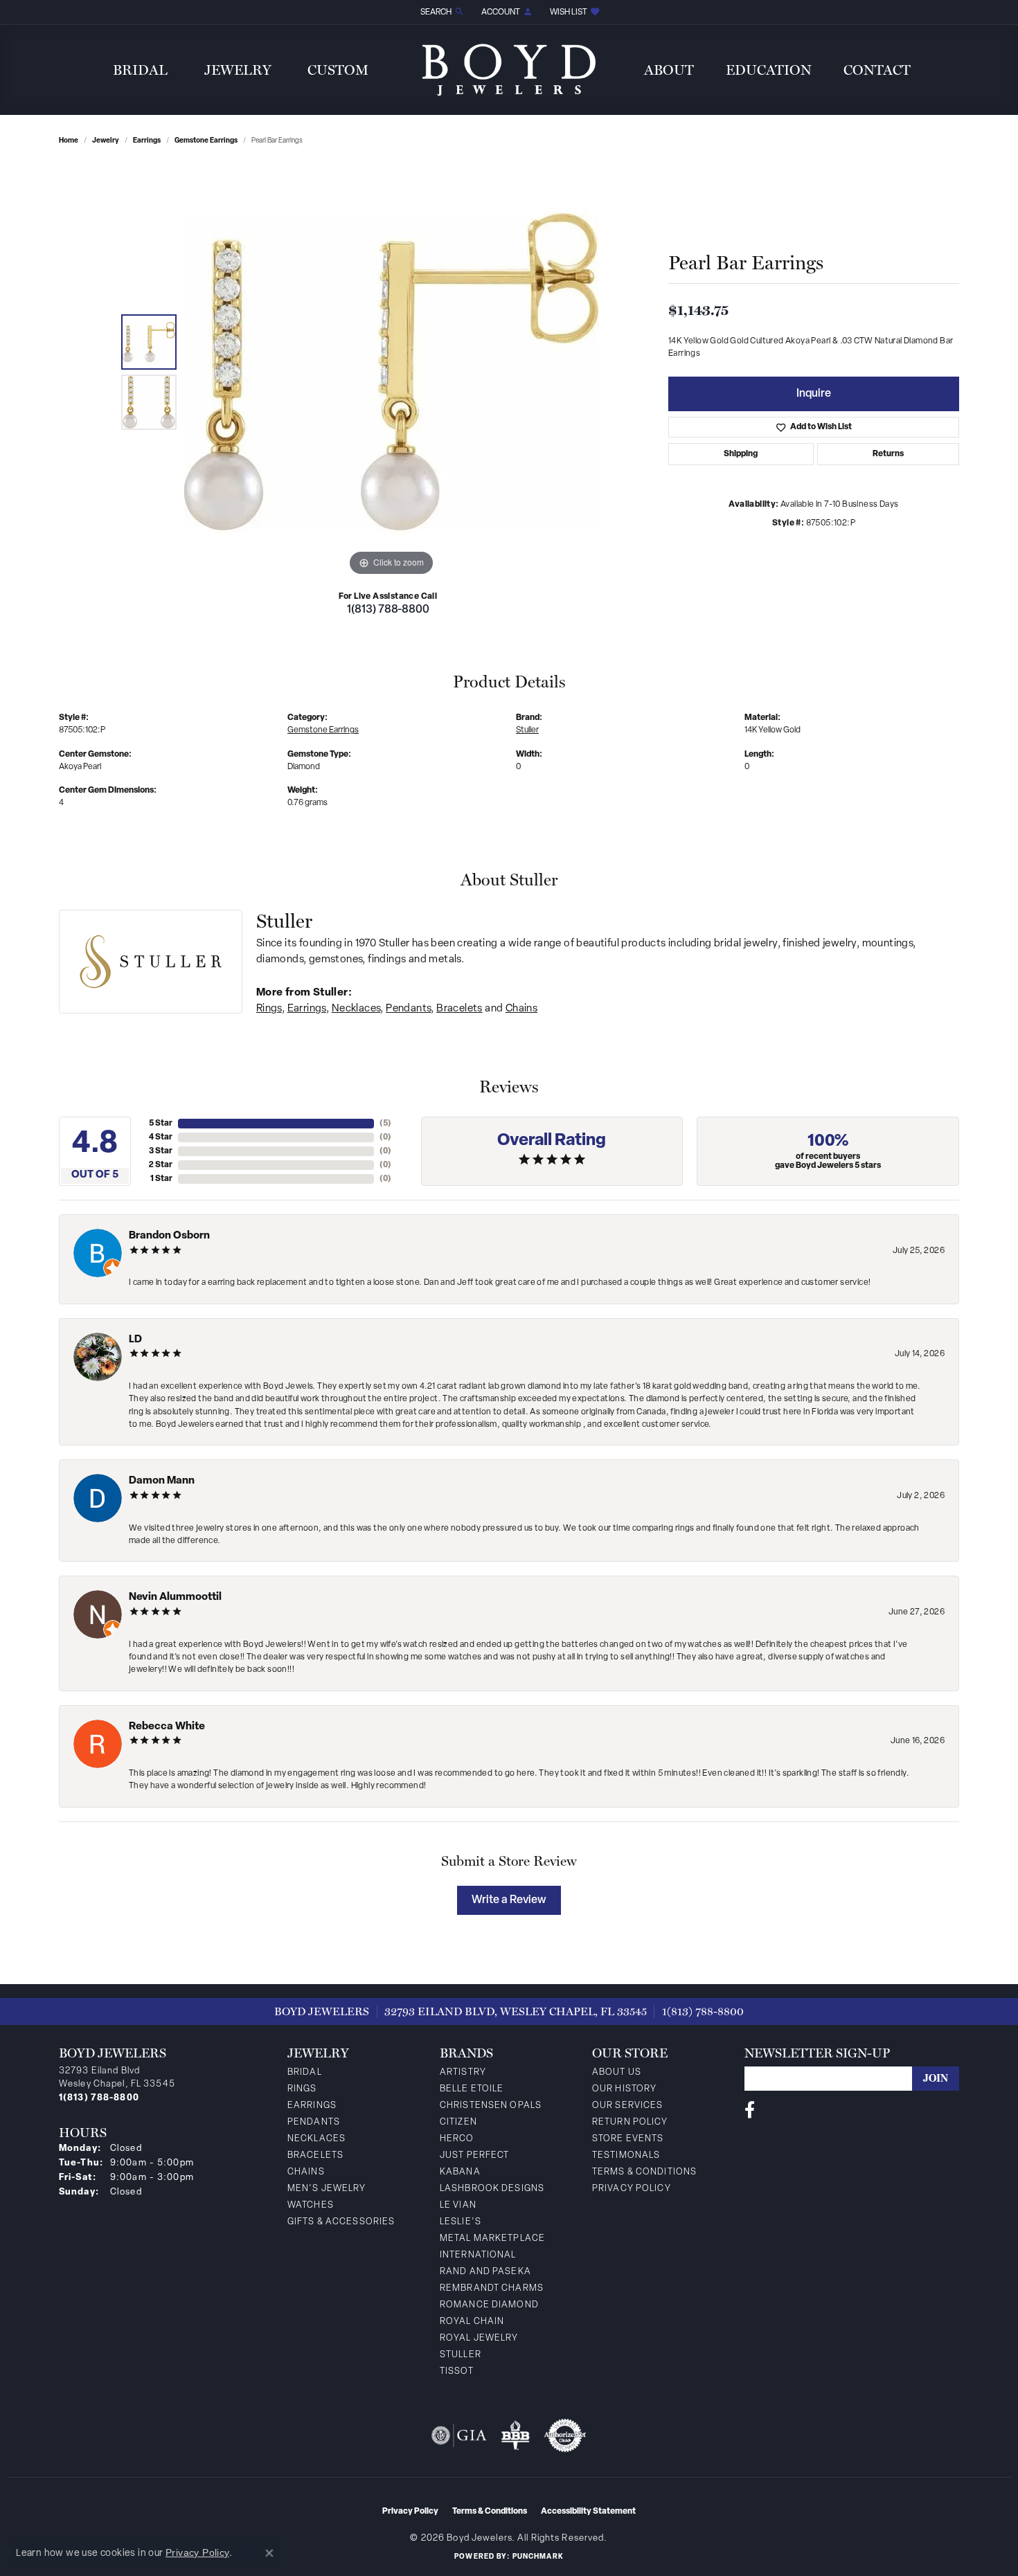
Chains (521, 1009)
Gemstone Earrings (206, 141)
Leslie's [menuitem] (461, 2222)
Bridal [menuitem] (305, 2072)
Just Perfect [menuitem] (474, 2155)
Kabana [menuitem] (460, 2172)
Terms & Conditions (644, 2172)
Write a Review (509, 1900)
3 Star (161, 1151)
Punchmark (538, 2557)
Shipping (741, 454)
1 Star (161, 1179)
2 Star (161, 1165)
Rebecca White (167, 1727)
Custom (338, 70)
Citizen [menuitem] (458, 2122)
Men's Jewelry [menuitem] (327, 2189)
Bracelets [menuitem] (315, 2155)
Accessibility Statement (588, 2512)
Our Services (627, 2106)
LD (135, 1340)
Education (769, 70)
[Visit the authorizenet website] (565, 2435)
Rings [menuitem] (302, 2089)
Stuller (527, 730)
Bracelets (459, 1009)
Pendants (408, 1009)
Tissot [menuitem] (457, 2371)
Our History (624, 2089)
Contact (877, 70)
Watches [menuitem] (311, 2205)
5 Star (161, 1124)
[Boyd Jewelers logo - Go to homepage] (509, 70)
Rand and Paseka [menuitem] (485, 2272)
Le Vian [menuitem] (458, 2205)
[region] (391, 372)
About (669, 70)
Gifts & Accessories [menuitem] (341, 2222)
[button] (441, 12)
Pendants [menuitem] (314, 2122)
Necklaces (356, 1009)
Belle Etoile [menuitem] (472, 2089)
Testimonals (626, 2155)
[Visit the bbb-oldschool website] (515, 2435)
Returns (888, 454)
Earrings (147, 141)
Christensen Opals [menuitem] (491, 2106)
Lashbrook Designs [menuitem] (492, 2189)
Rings (269, 1009)
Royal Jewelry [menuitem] (479, 2338)
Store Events (628, 2139)
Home (69, 141)
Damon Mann (162, 1481)
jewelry (106, 141)
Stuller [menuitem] (461, 2355)
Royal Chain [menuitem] (472, 2322)
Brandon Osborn (169, 1236)
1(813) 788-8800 (388, 610)
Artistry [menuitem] (463, 2072)
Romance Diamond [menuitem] (489, 2305)
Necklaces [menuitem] (316, 2139)
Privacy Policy (632, 2189)
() (385, 1124)
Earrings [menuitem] (312, 2106)
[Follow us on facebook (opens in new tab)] (750, 2110)
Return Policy (630, 2122)
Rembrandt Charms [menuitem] (492, 2288)
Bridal (140, 70)
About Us (617, 2072)
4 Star (161, 1137)
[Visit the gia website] (459, 2435)
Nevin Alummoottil (175, 1597)
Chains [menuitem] (306, 2172)
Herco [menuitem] (457, 2139)
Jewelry (238, 70)
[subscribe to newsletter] (936, 2079)
